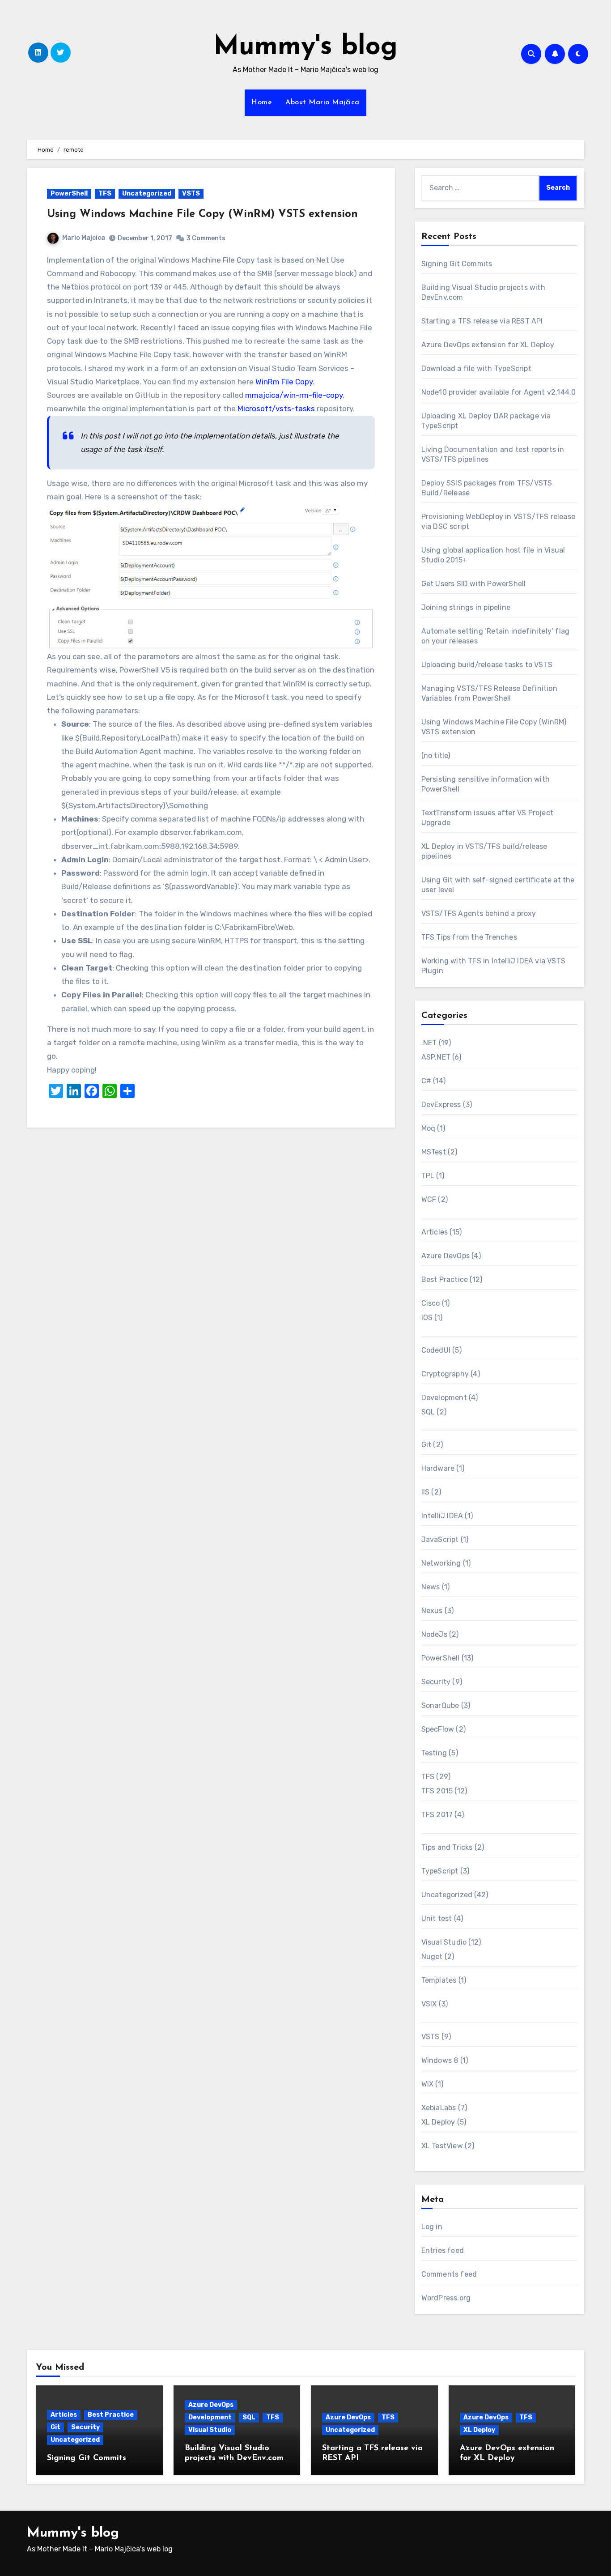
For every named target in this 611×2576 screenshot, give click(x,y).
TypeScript (440, 1871)
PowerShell (69, 194)
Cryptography (445, 1374)
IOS (427, 1318)
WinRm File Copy (284, 382)
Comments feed (449, 2274)
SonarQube (440, 1705)
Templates (439, 1980)
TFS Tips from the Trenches (469, 937)
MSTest (434, 1152)
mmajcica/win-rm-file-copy (294, 395)
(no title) (436, 756)
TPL (428, 1176)
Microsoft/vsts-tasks (276, 409)
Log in (432, 2227)
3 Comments (206, 238)
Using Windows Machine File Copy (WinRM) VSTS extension (202, 214)
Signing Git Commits (457, 264)
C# (426, 1081)
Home (262, 102)
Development (444, 1398)
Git (426, 1445)
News (431, 1587)
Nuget (432, 1956)
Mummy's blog (305, 47)
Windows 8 (440, 2060)
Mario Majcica (84, 238)
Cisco (431, 1303)
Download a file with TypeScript (476, 368)
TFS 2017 (437, 1815)
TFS (105, 194)
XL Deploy (438, 2122)
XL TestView (442, 2146)
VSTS (191, 194)
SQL (428, 1412)
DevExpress (441, 1105)
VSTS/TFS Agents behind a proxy (479, 913)
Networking (441, 1563)
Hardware (438, 1468)
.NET (429, 1043)
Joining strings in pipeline (466, 607)
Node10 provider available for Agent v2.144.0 (499, 392)
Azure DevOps (446, 1256)
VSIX (429, 2004)
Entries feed (443, 2250)
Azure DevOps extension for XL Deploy (488, 345)
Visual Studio (444, 1942)
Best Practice (445, 1279)
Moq (429, 1128)
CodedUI (436, 1350)
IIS (426, 1492)
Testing (434, 1753)
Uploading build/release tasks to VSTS (487, 665)
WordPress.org (446, 2298)
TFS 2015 (437, 1791)
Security (436, 1682)
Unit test (437, 1918)
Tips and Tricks (447, 1847)
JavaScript (440, 1539)
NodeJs (434, 1634)
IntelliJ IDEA (442, 1516)
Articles (435, 1232)
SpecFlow (438, 1729)
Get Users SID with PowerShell (474, 584)
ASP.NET (436, 1057)
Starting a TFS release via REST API (482, 321)
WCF (429, 1199)
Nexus (432, 1611)
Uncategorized (147, 194)
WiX (428, 2084)
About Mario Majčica (322, 102)
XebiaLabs (439, 2108)
